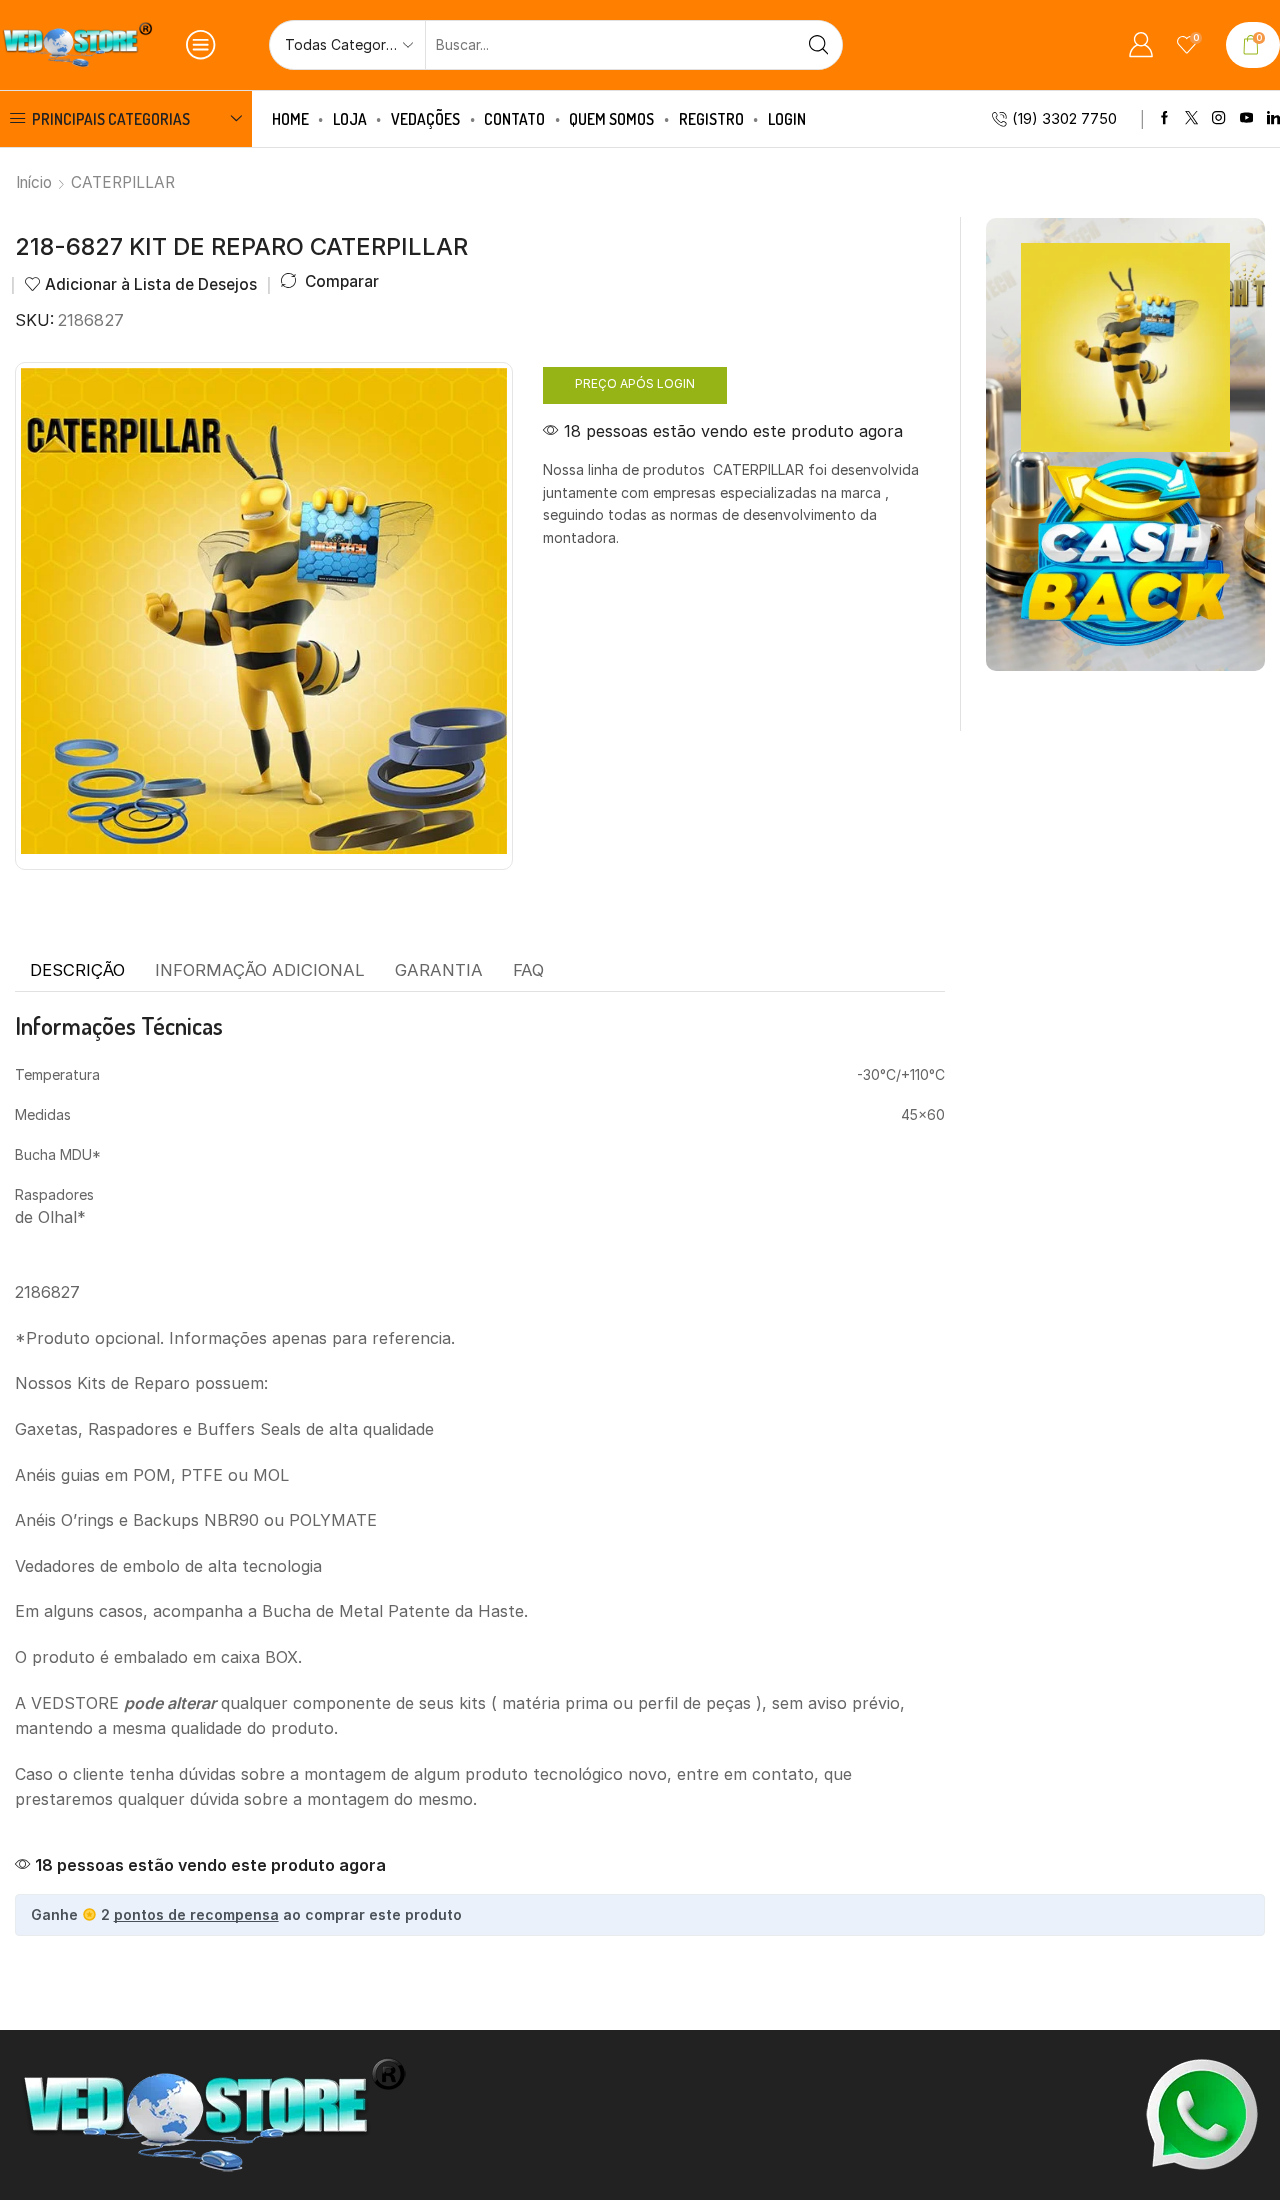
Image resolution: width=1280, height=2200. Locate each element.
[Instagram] (1218, 118)
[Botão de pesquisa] (818, 45)
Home (290, 119)
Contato (514, 119)
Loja (350, 119)
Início (34, 182)
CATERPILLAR (123, 182)
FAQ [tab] (528, 970)
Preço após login (635, 383)
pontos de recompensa (196, 1914)
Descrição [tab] (77, 970)
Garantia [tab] (439, 970)
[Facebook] (1164, 118)
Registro (711, 119)
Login (787, 119)
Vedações (425, 119)
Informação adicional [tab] (260, 970)
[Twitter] (1191, 118)
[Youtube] (1246, 118)
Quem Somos (611, 119)
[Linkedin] (1273, 118)
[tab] (77, 971)
